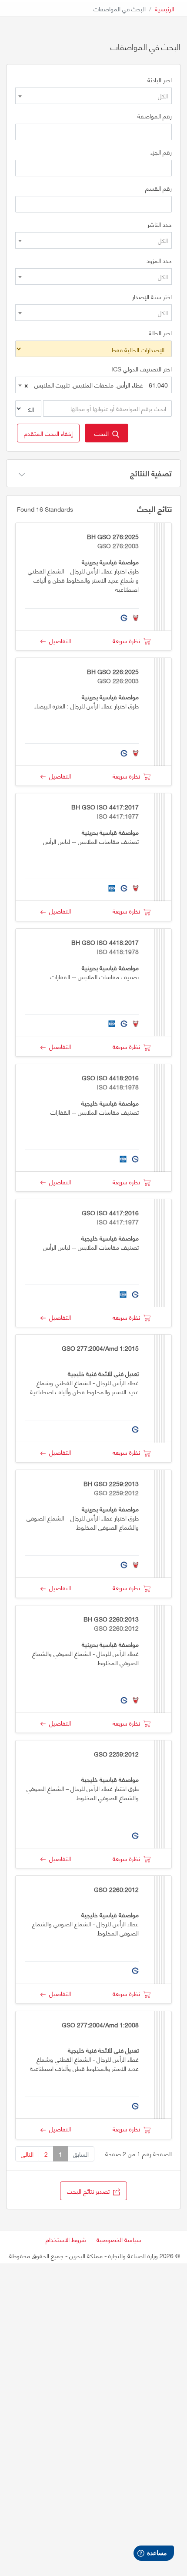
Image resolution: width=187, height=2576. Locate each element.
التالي (27, 2154)
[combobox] (93, 96)
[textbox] (93, 96)
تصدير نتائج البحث (90, 2191)
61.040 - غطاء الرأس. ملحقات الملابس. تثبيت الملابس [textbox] (96, 385)
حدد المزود (159, 260)
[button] (48, 433)
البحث (103, 433)
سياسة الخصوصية (119, 2239)
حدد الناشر (160, 224)
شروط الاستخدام (66, 2239)
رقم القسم (159, 188)
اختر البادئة (160, 80)
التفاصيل (58, 640)
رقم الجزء (161, 152)
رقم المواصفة (155, 116)
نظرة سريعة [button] (128, 640)
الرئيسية (164, 8)
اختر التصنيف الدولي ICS (142, 369)
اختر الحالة (160, 333)
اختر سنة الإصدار (152, 297)
